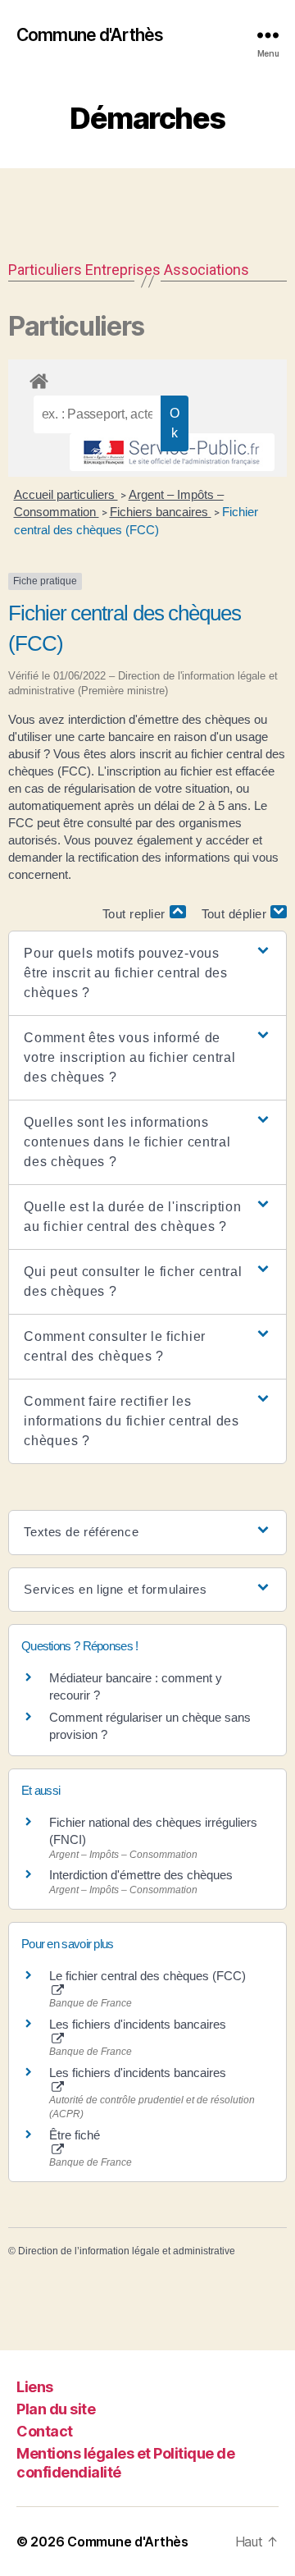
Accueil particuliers (66, 494)
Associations (206, 270)
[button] (147, 973)
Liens (35, 2387)
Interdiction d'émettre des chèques (141, 1875)
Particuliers (45, 270)
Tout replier (136, 914)
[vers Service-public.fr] (172, 452)
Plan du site (56, 2409)
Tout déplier (236, 914)
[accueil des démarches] (147, 378)
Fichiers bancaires (161, 512)
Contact (45, 2431)
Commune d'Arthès (90, 35)
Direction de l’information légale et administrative (127, 2251)
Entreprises (123, 270)
